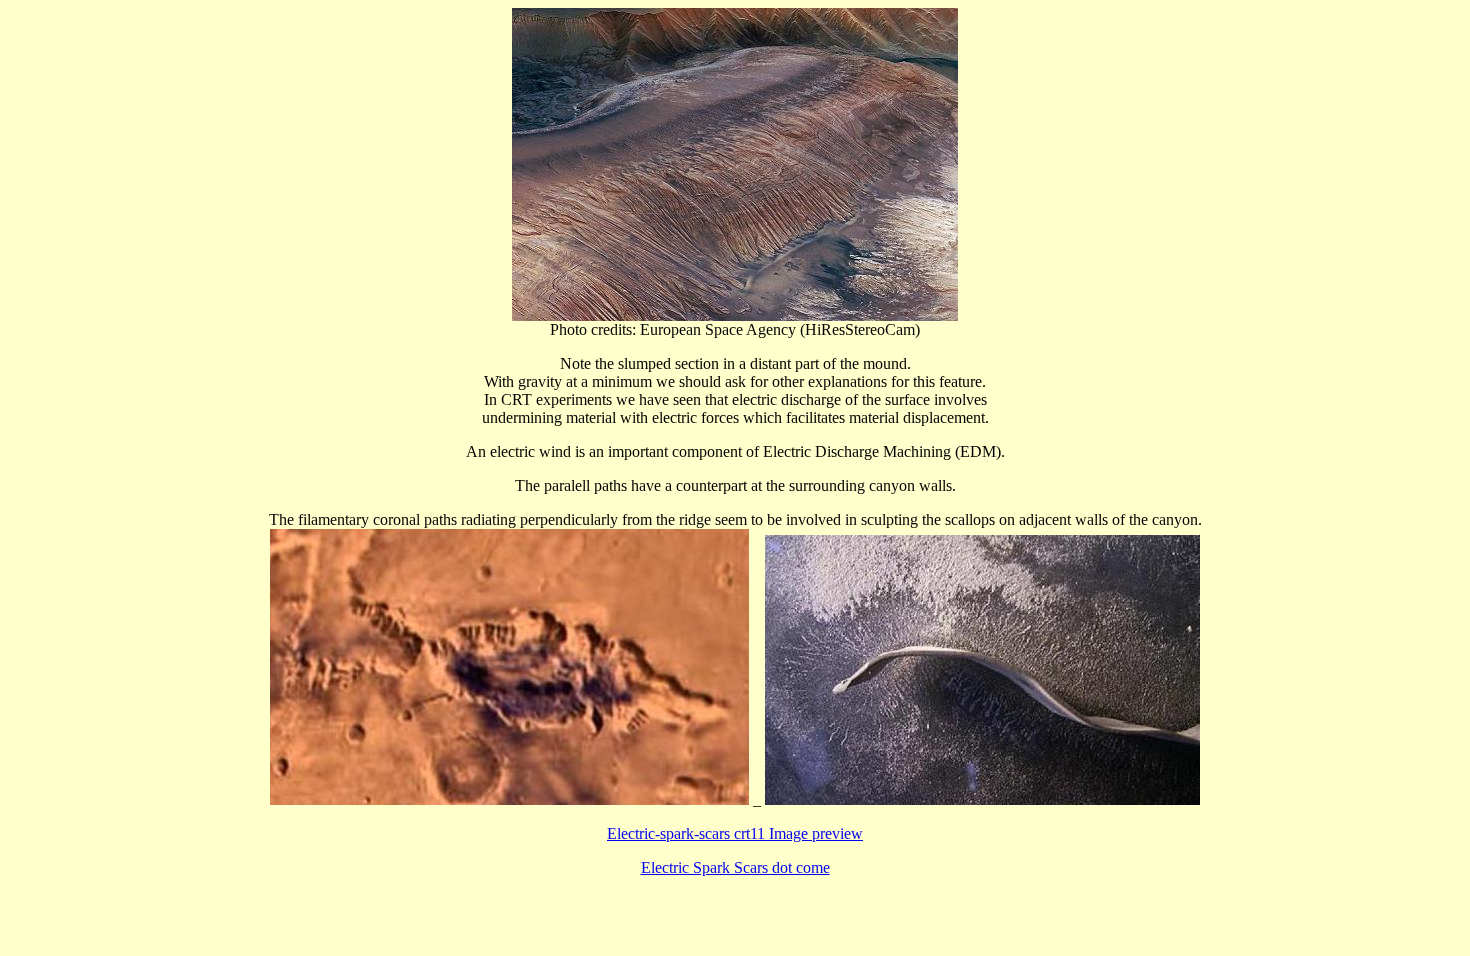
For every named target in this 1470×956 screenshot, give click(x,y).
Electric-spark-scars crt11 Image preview (735, 833)
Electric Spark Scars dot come (735, 867)
